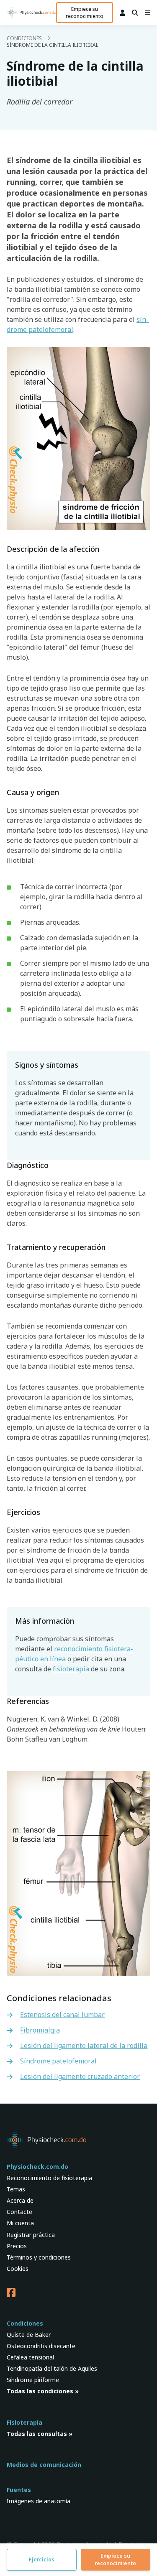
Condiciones (24, 38)
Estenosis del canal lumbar (62, 2015)
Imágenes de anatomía (39, 2501)
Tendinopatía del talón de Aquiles (52, 2368)
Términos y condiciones (39, 2257)
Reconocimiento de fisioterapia (49, 2178)
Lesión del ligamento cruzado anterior (80, 2076)
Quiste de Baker (29, 2335)
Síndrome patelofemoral (58, 2061)
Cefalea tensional (30, 2357)
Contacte (19, 2212)
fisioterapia (71, 1669)
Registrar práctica (31, 2235)
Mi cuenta (20, 2223)
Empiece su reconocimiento (85, 13)
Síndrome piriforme (33, 2380)
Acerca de (20, 2200)
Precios (17, 2246)
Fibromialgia (40, 2030)
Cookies (18, 2269)
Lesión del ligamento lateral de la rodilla (84, 2045)
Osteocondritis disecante (41, 2346)
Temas (16, 2189)
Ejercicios (42, 2559)
